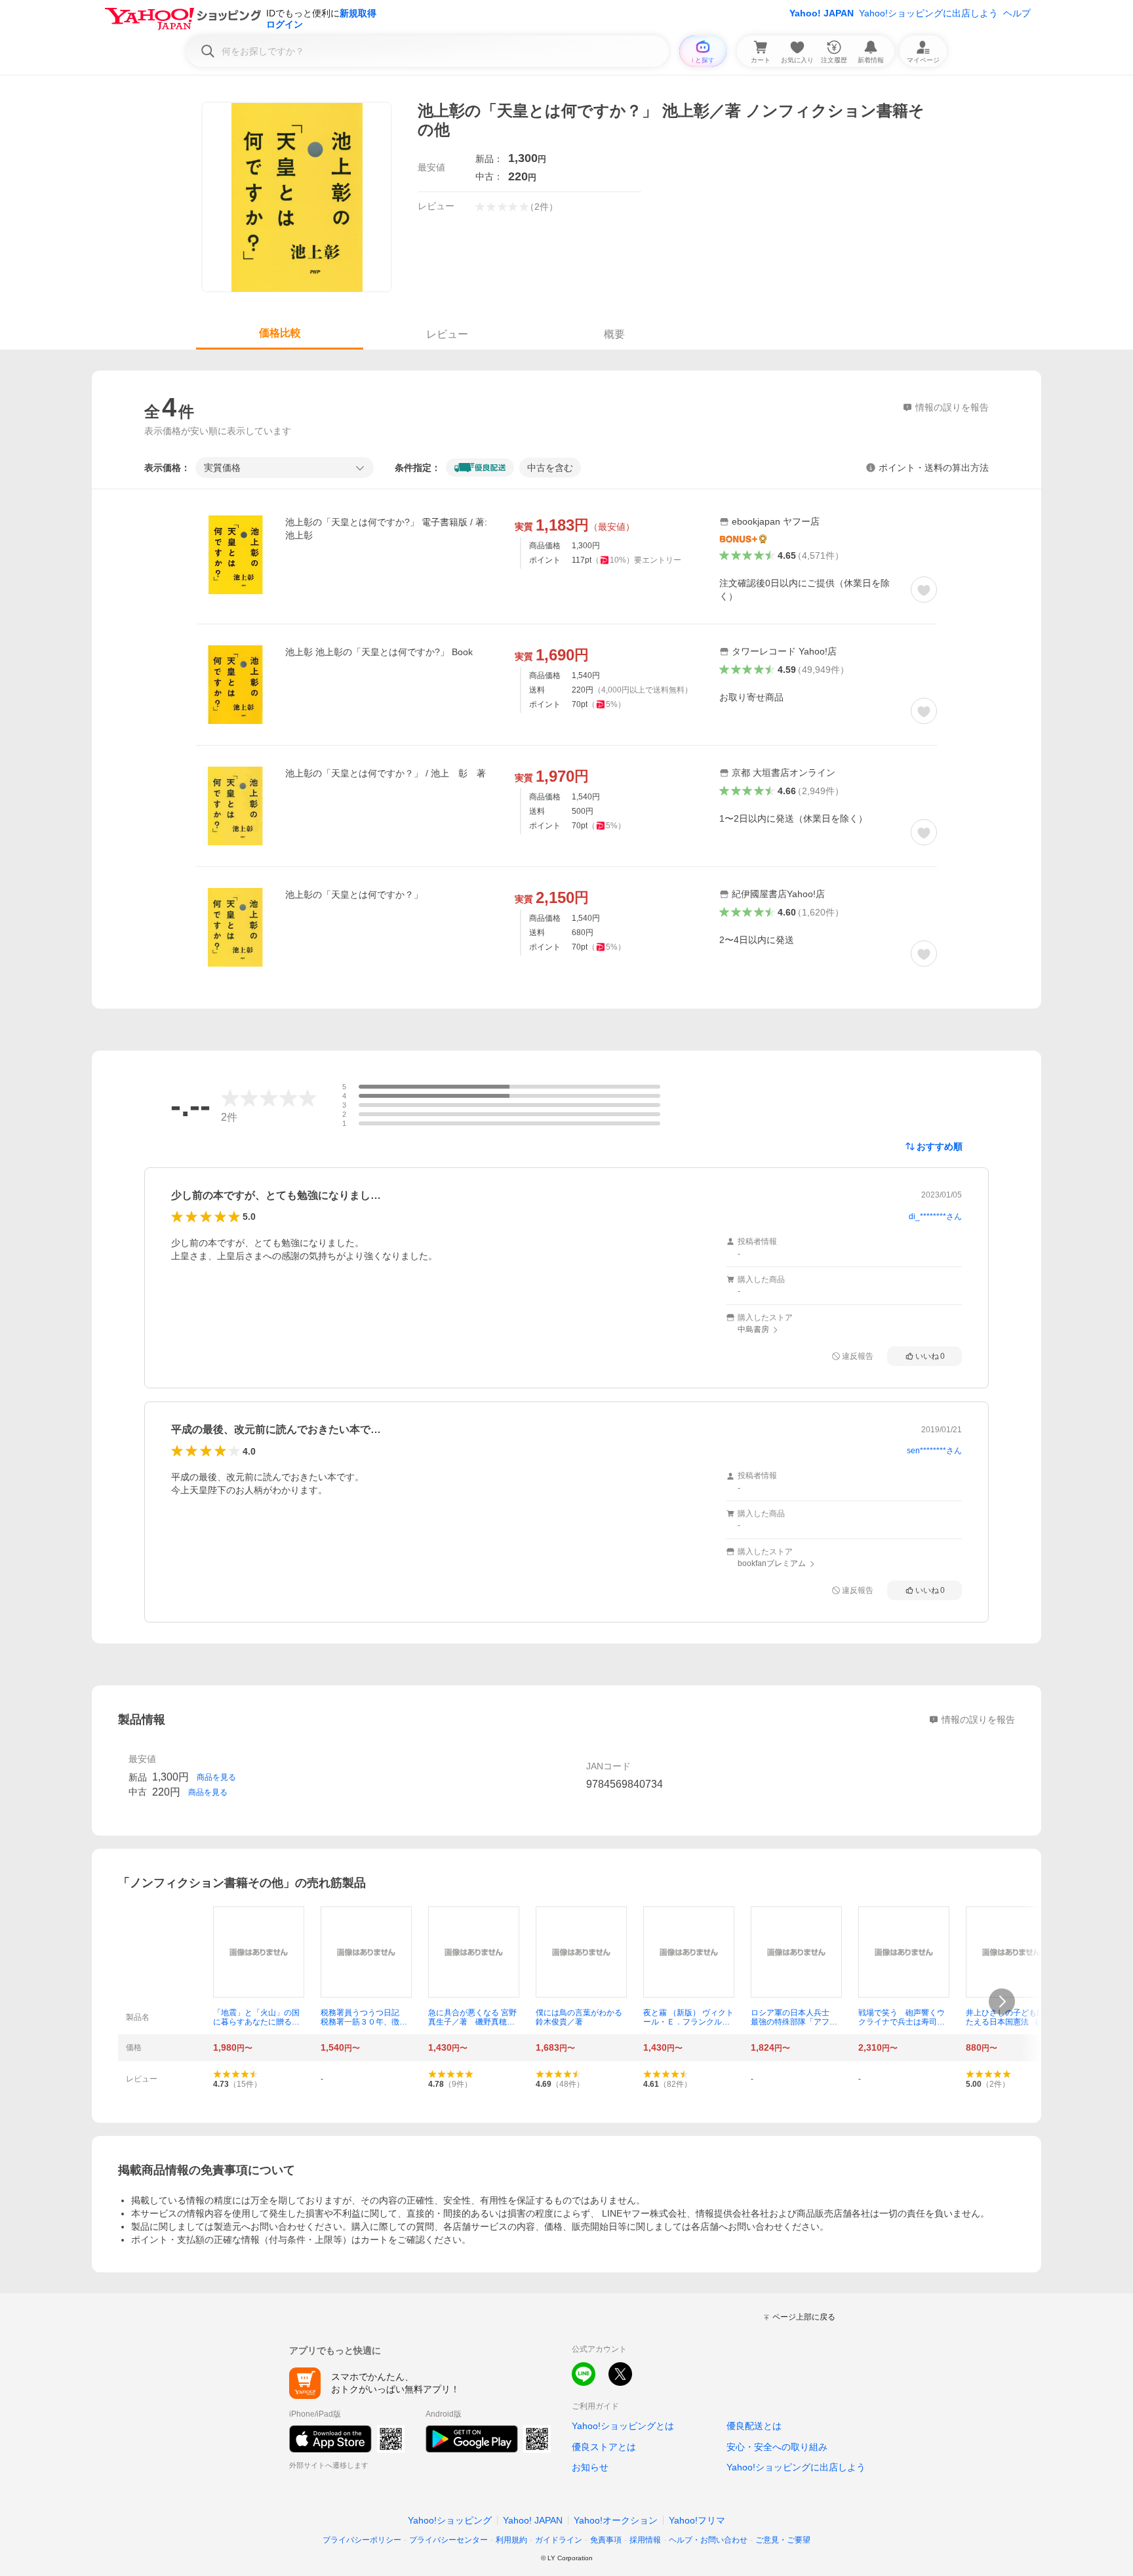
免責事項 (606, 2540)
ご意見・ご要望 (783, 2540)
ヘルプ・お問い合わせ (708, 2540)
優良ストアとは (604, 2447)
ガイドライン (559, 2540)
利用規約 (511, 2540)
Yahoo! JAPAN (822, 13)
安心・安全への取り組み (777, 2447)
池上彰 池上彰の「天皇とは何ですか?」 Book (379, 652)
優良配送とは (754, 2426)
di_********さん (935, 1217)
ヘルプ (1017, 13)
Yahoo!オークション (616, 2520)
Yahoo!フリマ (697, 2520)
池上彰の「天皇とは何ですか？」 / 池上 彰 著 (386, 773)
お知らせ (590, 2467)
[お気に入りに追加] (924, 590)
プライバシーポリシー (362, 2540)
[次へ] (1002, 2002)
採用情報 (645, 2540)
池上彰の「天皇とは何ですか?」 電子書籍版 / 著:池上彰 (386, 529)
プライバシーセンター (448, 2540)
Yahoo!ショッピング (450, 2520)
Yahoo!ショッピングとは (623, 2426)
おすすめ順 (940, 1146)
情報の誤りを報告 (978, 1720)
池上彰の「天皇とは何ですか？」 (354, 895)
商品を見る (216, 1777)
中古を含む (550, 468)
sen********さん (934, 1451)
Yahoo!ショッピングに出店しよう (928, 13)
